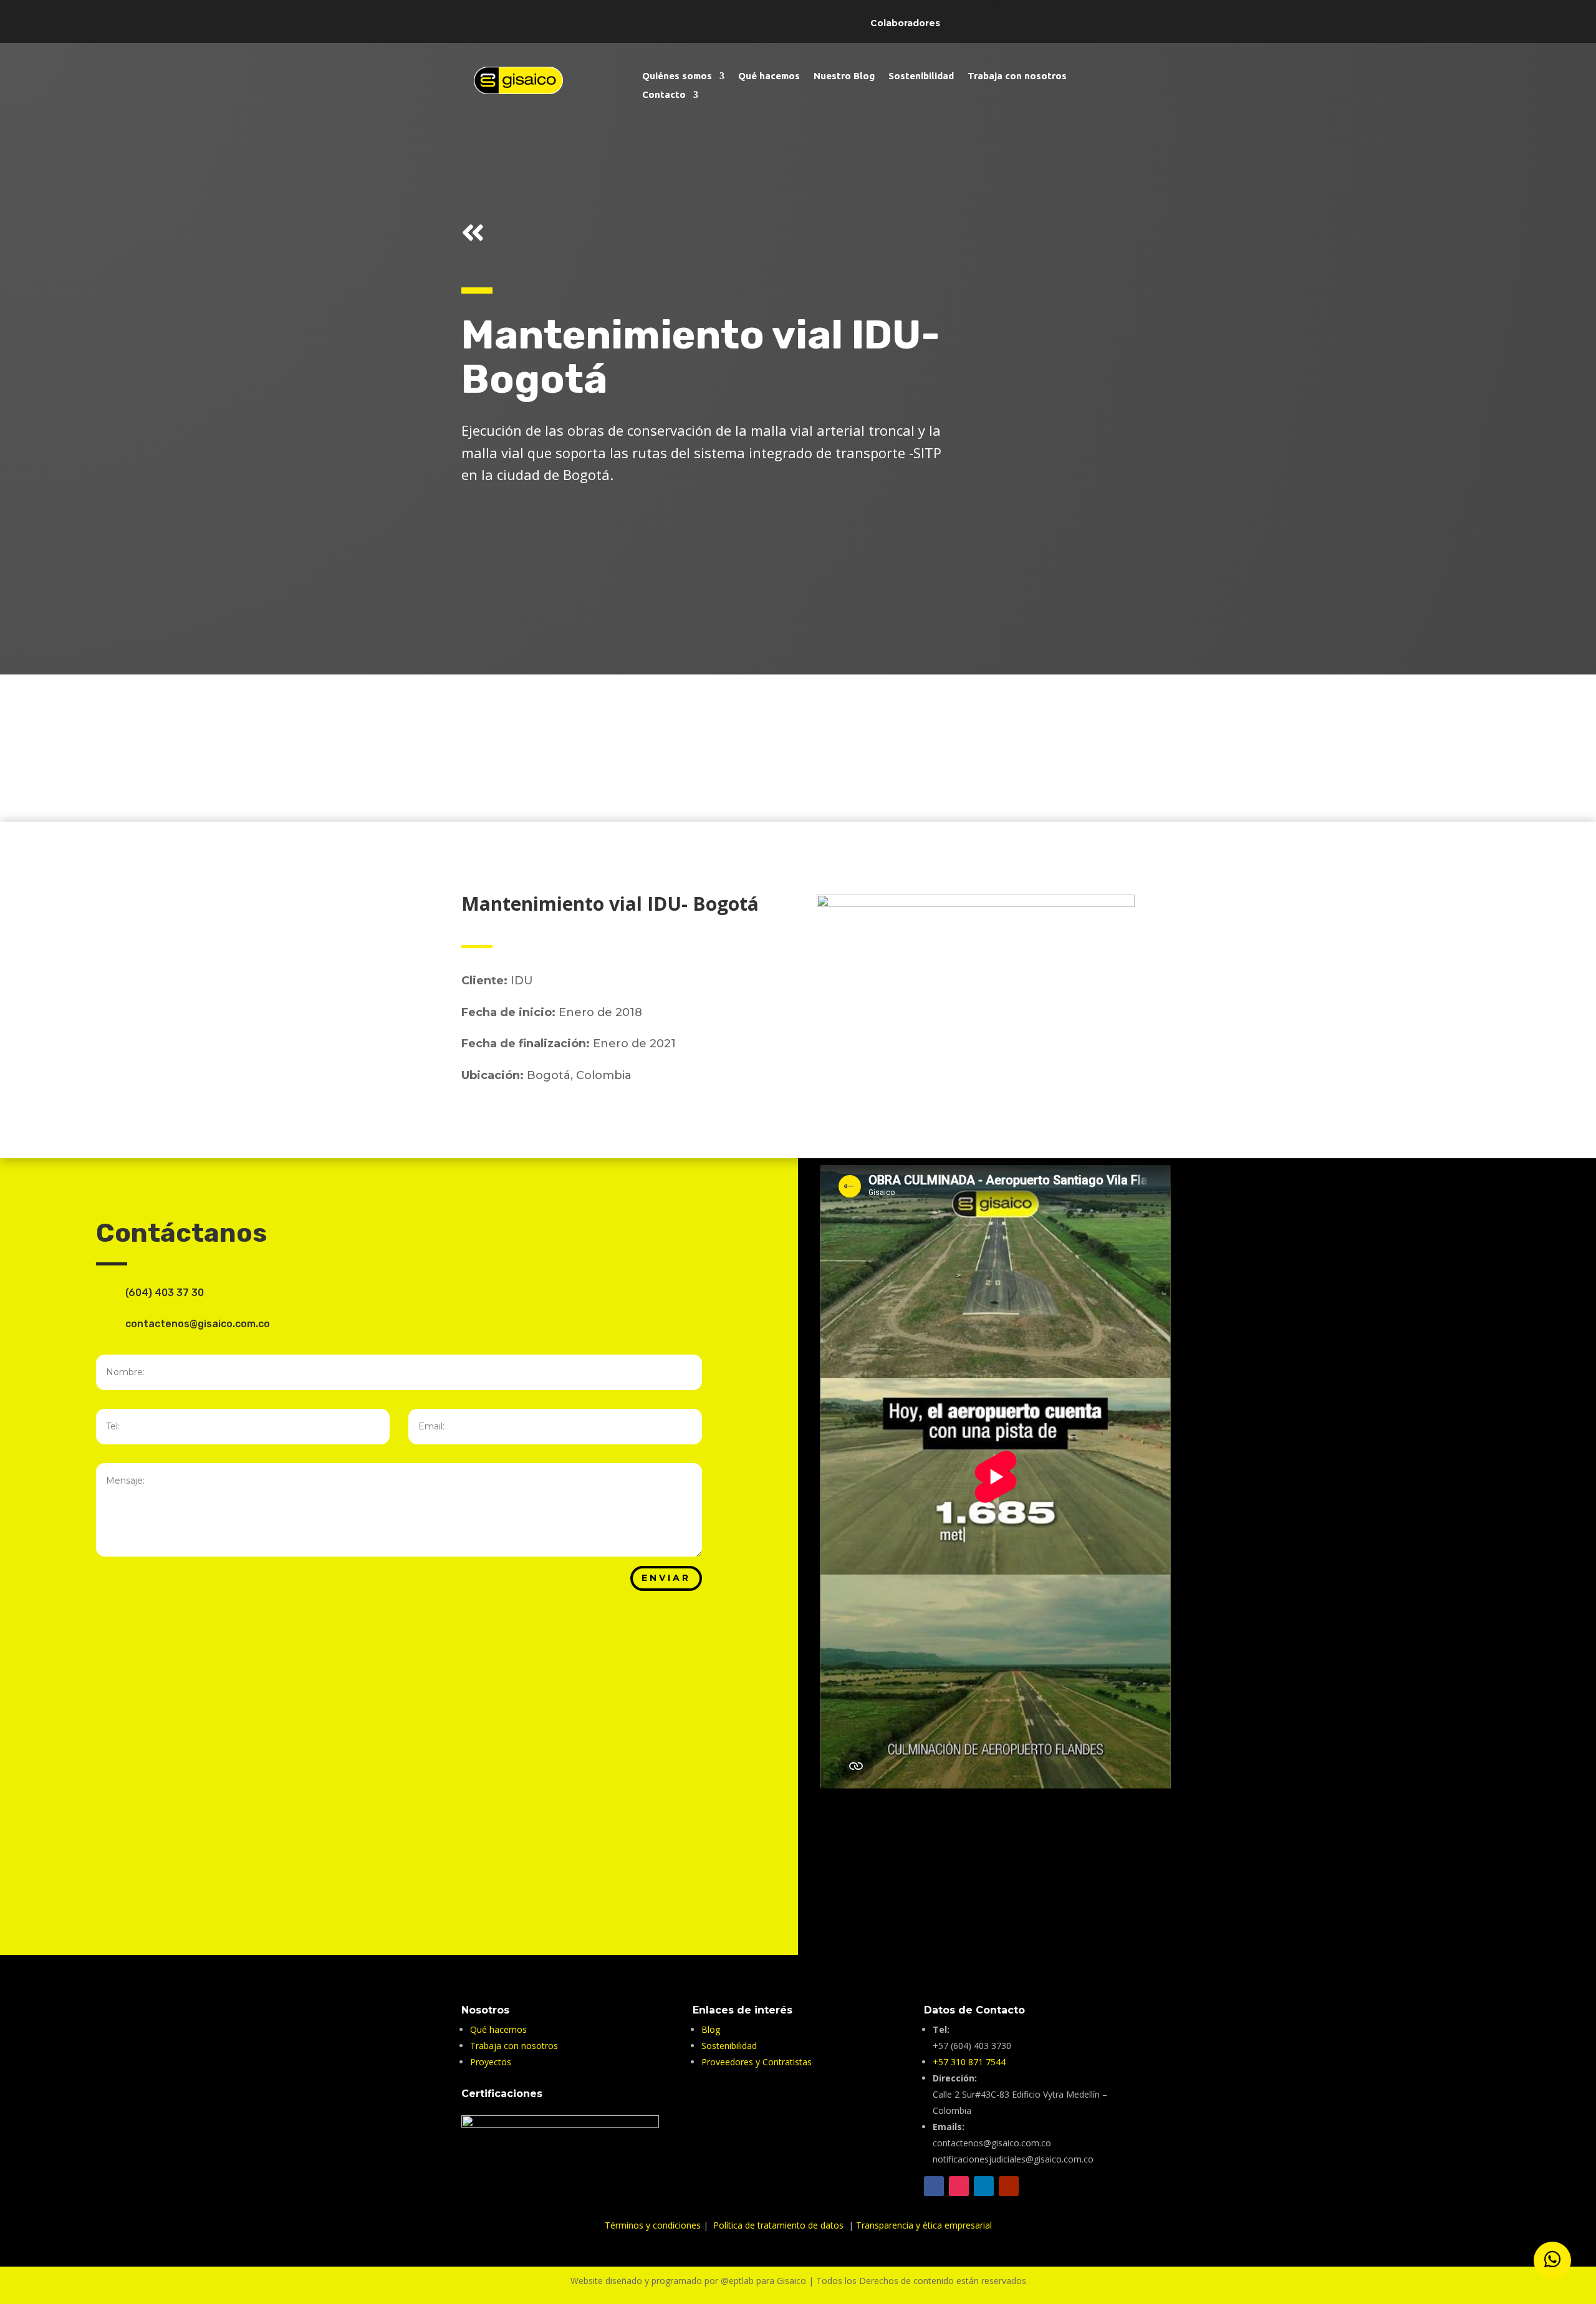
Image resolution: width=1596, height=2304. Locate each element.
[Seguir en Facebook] (1160, 1846)
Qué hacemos (769, 76)
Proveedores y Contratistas (757, 2062)
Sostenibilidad (921, 76)
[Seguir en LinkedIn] (984, 2186)
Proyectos (491, 2062)
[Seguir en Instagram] (1234, 1846)
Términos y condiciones (654, 2225)
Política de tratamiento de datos (780, 2225)
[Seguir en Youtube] (1197, 1846)
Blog (711, 2029)
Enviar (666, 1578)
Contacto (664, 95)
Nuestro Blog (844, 76)
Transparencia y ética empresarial (924, 2225)
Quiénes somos (677, 76)
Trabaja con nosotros (1017, 76)
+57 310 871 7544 (969, 2062)
